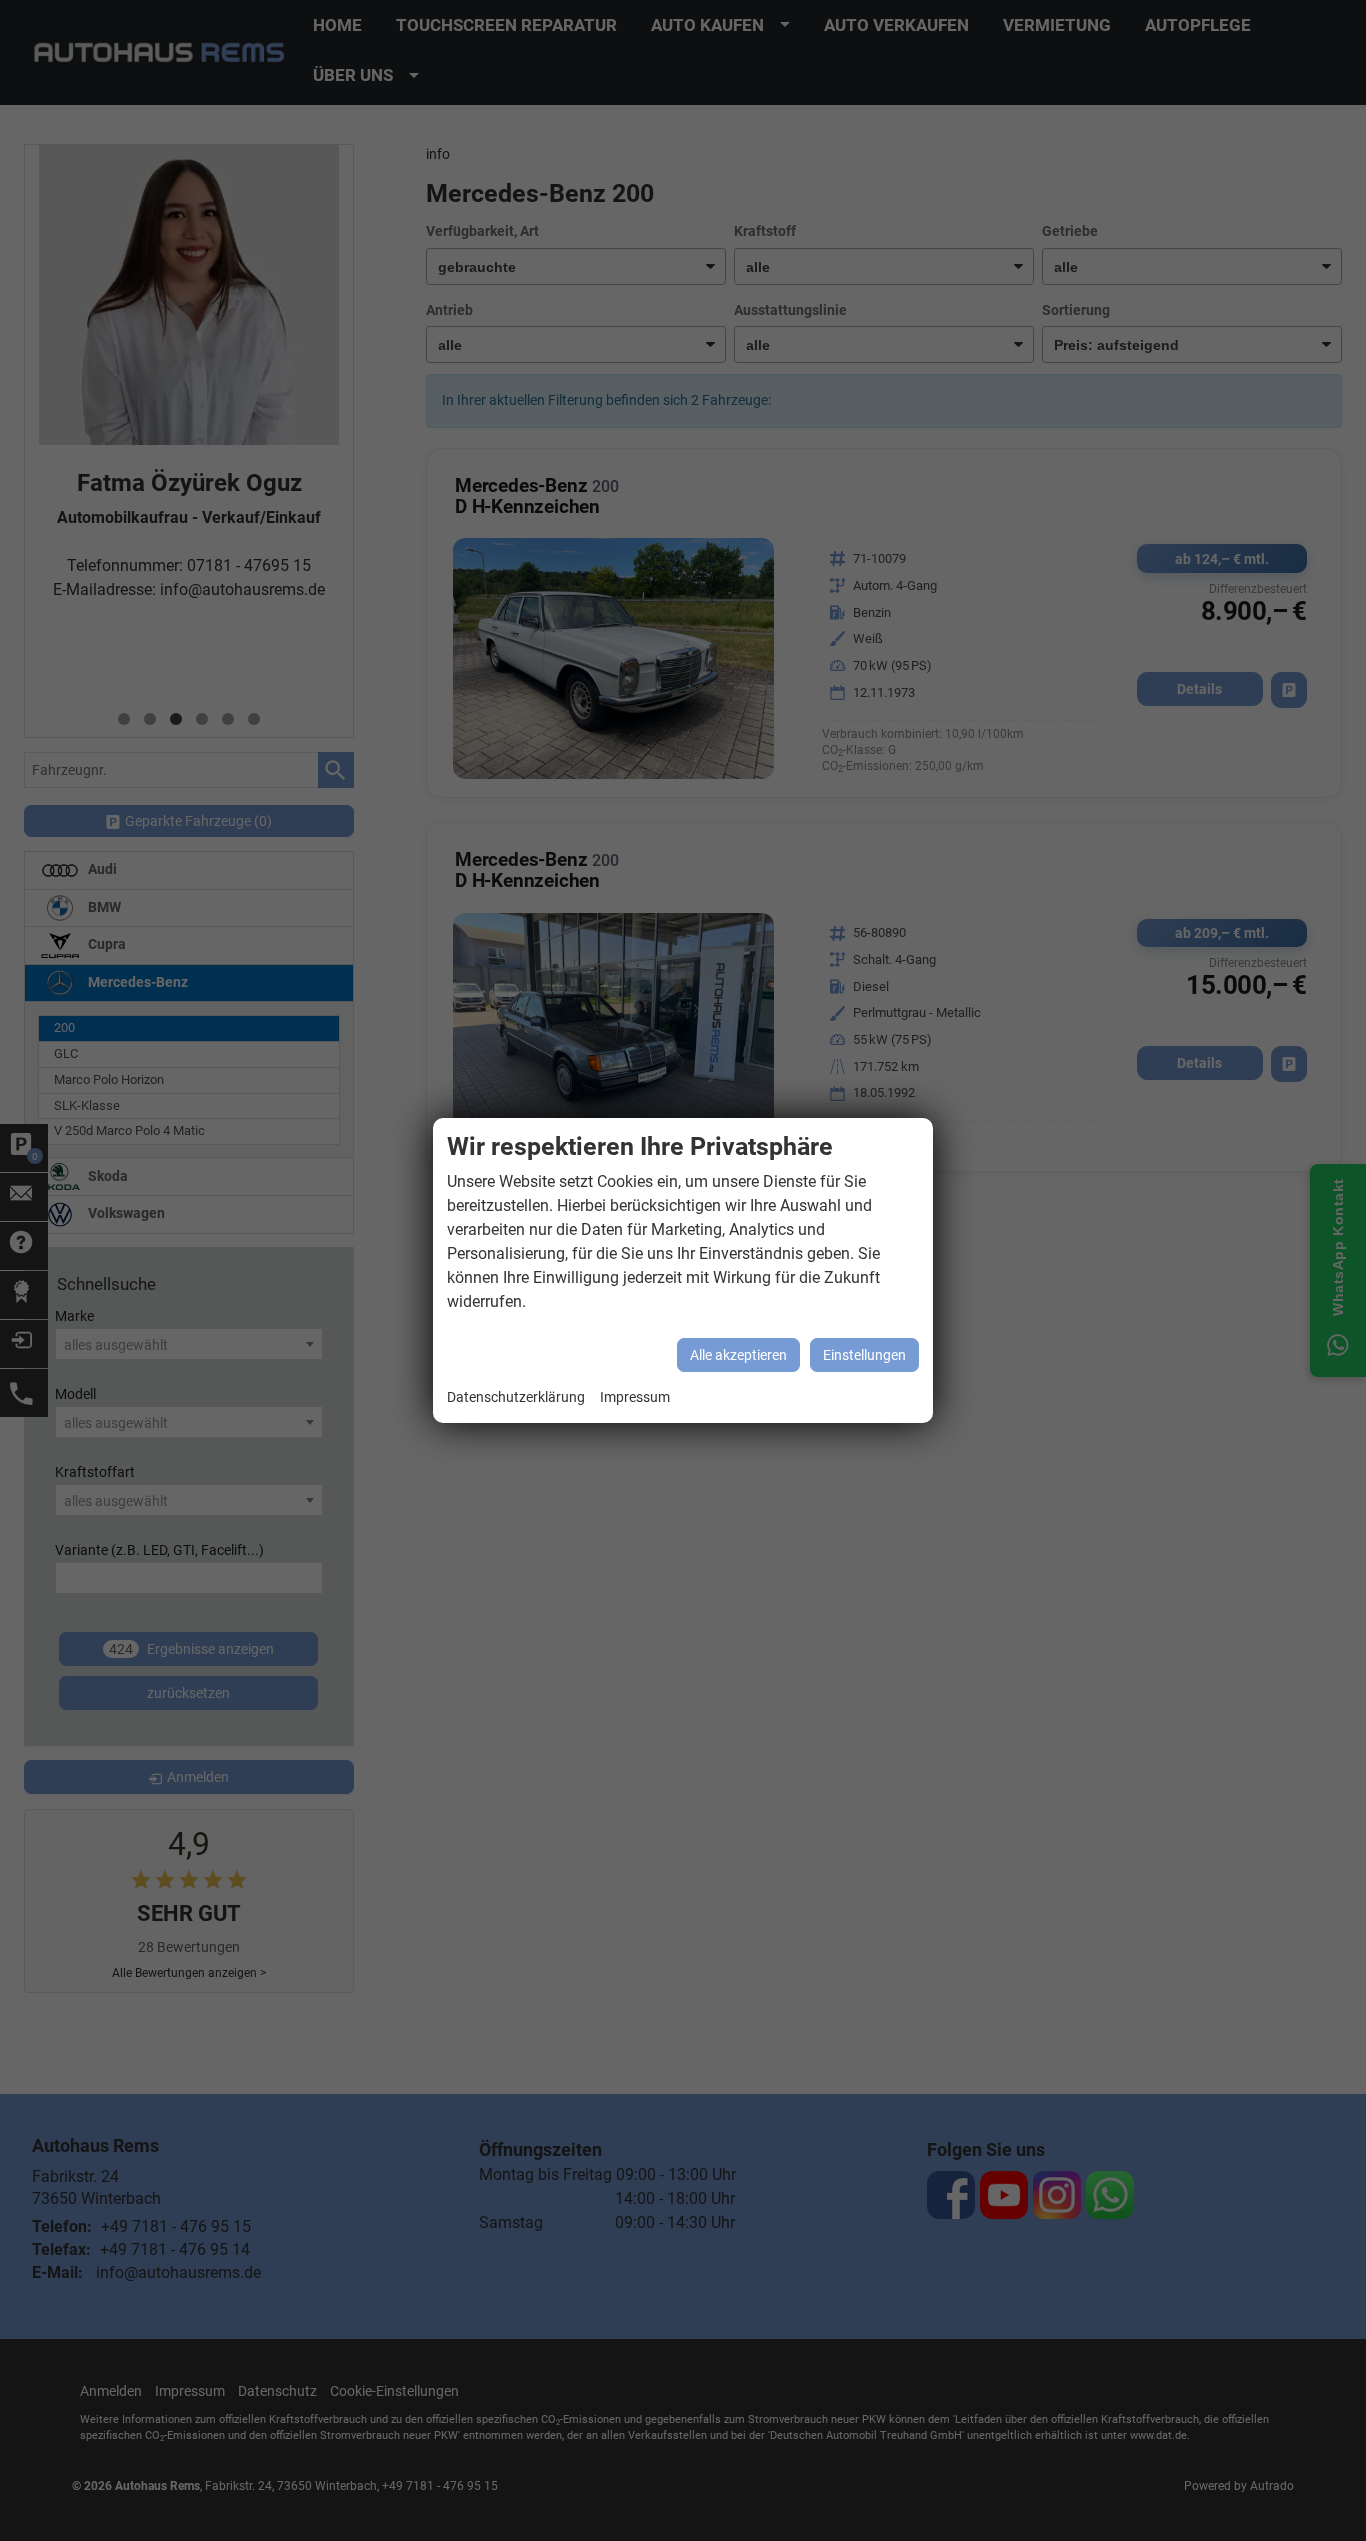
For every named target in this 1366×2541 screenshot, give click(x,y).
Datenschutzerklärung (516, 1397)
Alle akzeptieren (738, 1355)
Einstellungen (864, 1355)
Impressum (635, 1397)
